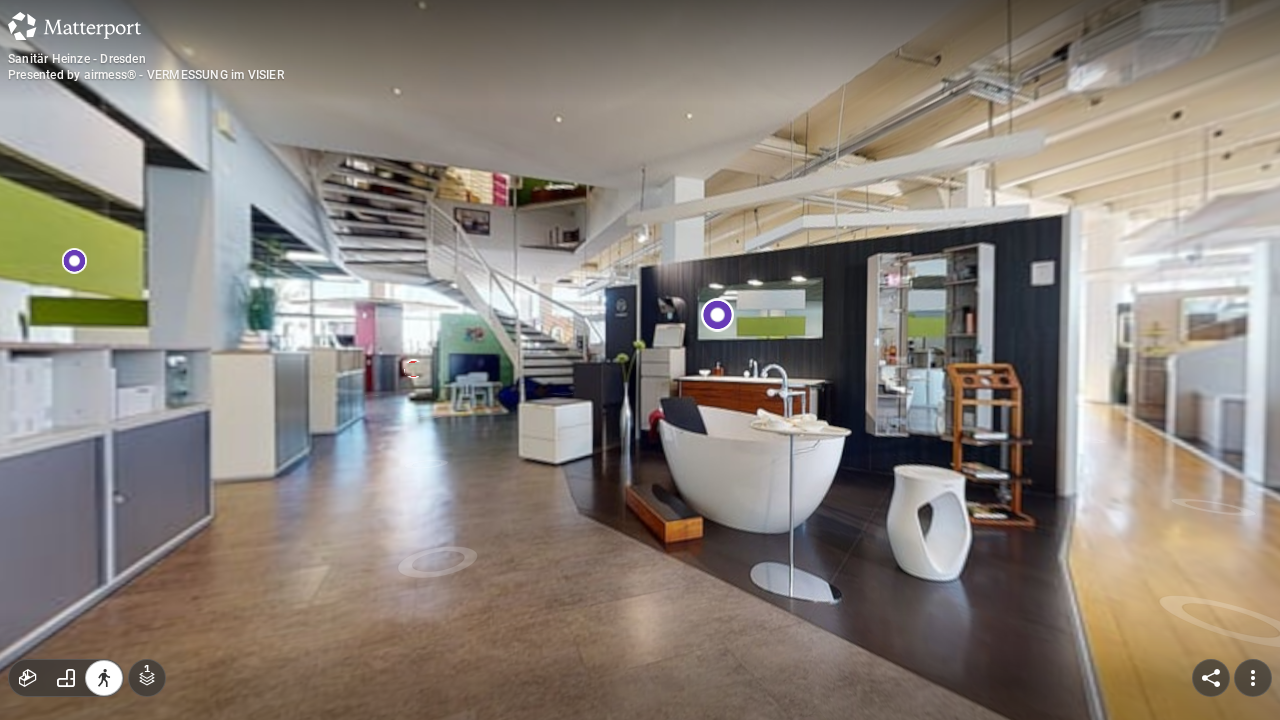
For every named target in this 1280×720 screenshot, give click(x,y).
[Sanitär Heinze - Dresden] (640, 360)
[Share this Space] (1211, 678)
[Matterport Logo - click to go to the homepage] (74, 26)
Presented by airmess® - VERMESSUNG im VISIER (146, 75)
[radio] (28, 678)
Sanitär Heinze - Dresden (77, 59)
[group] (66, 678)
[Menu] (1253, 678)
